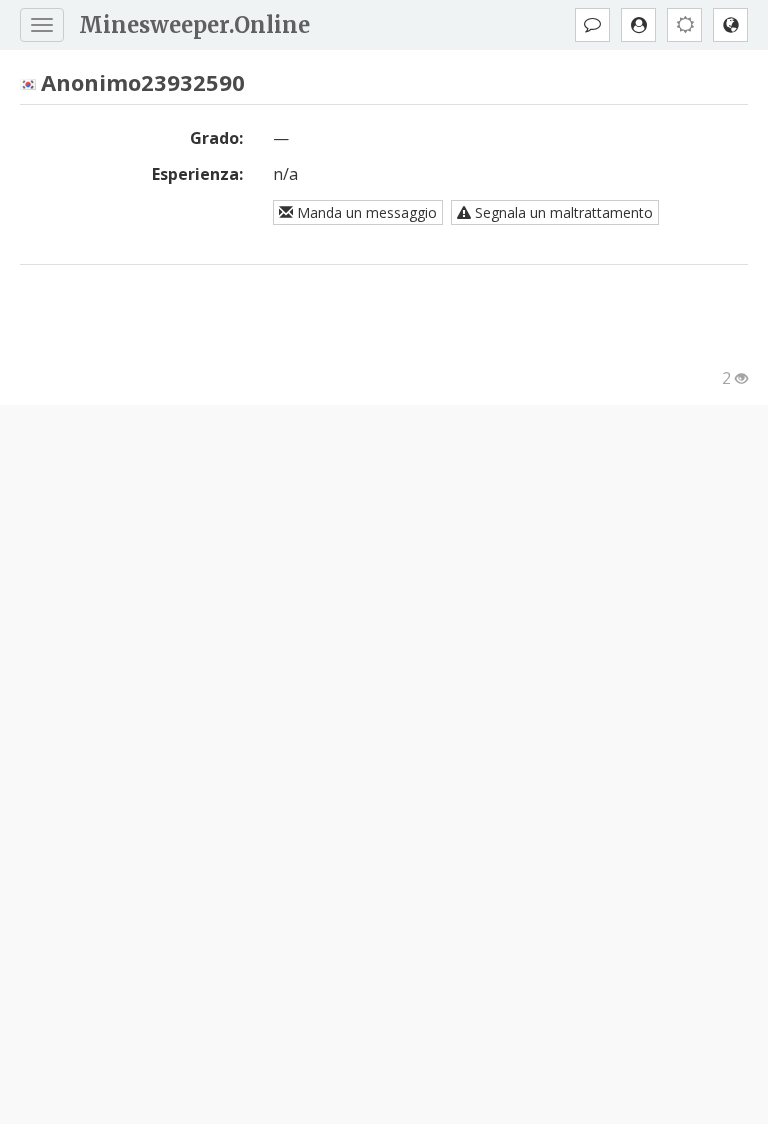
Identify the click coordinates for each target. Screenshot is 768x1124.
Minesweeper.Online (194, 25)
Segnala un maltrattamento (562, 212)
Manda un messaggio (365, 212)
